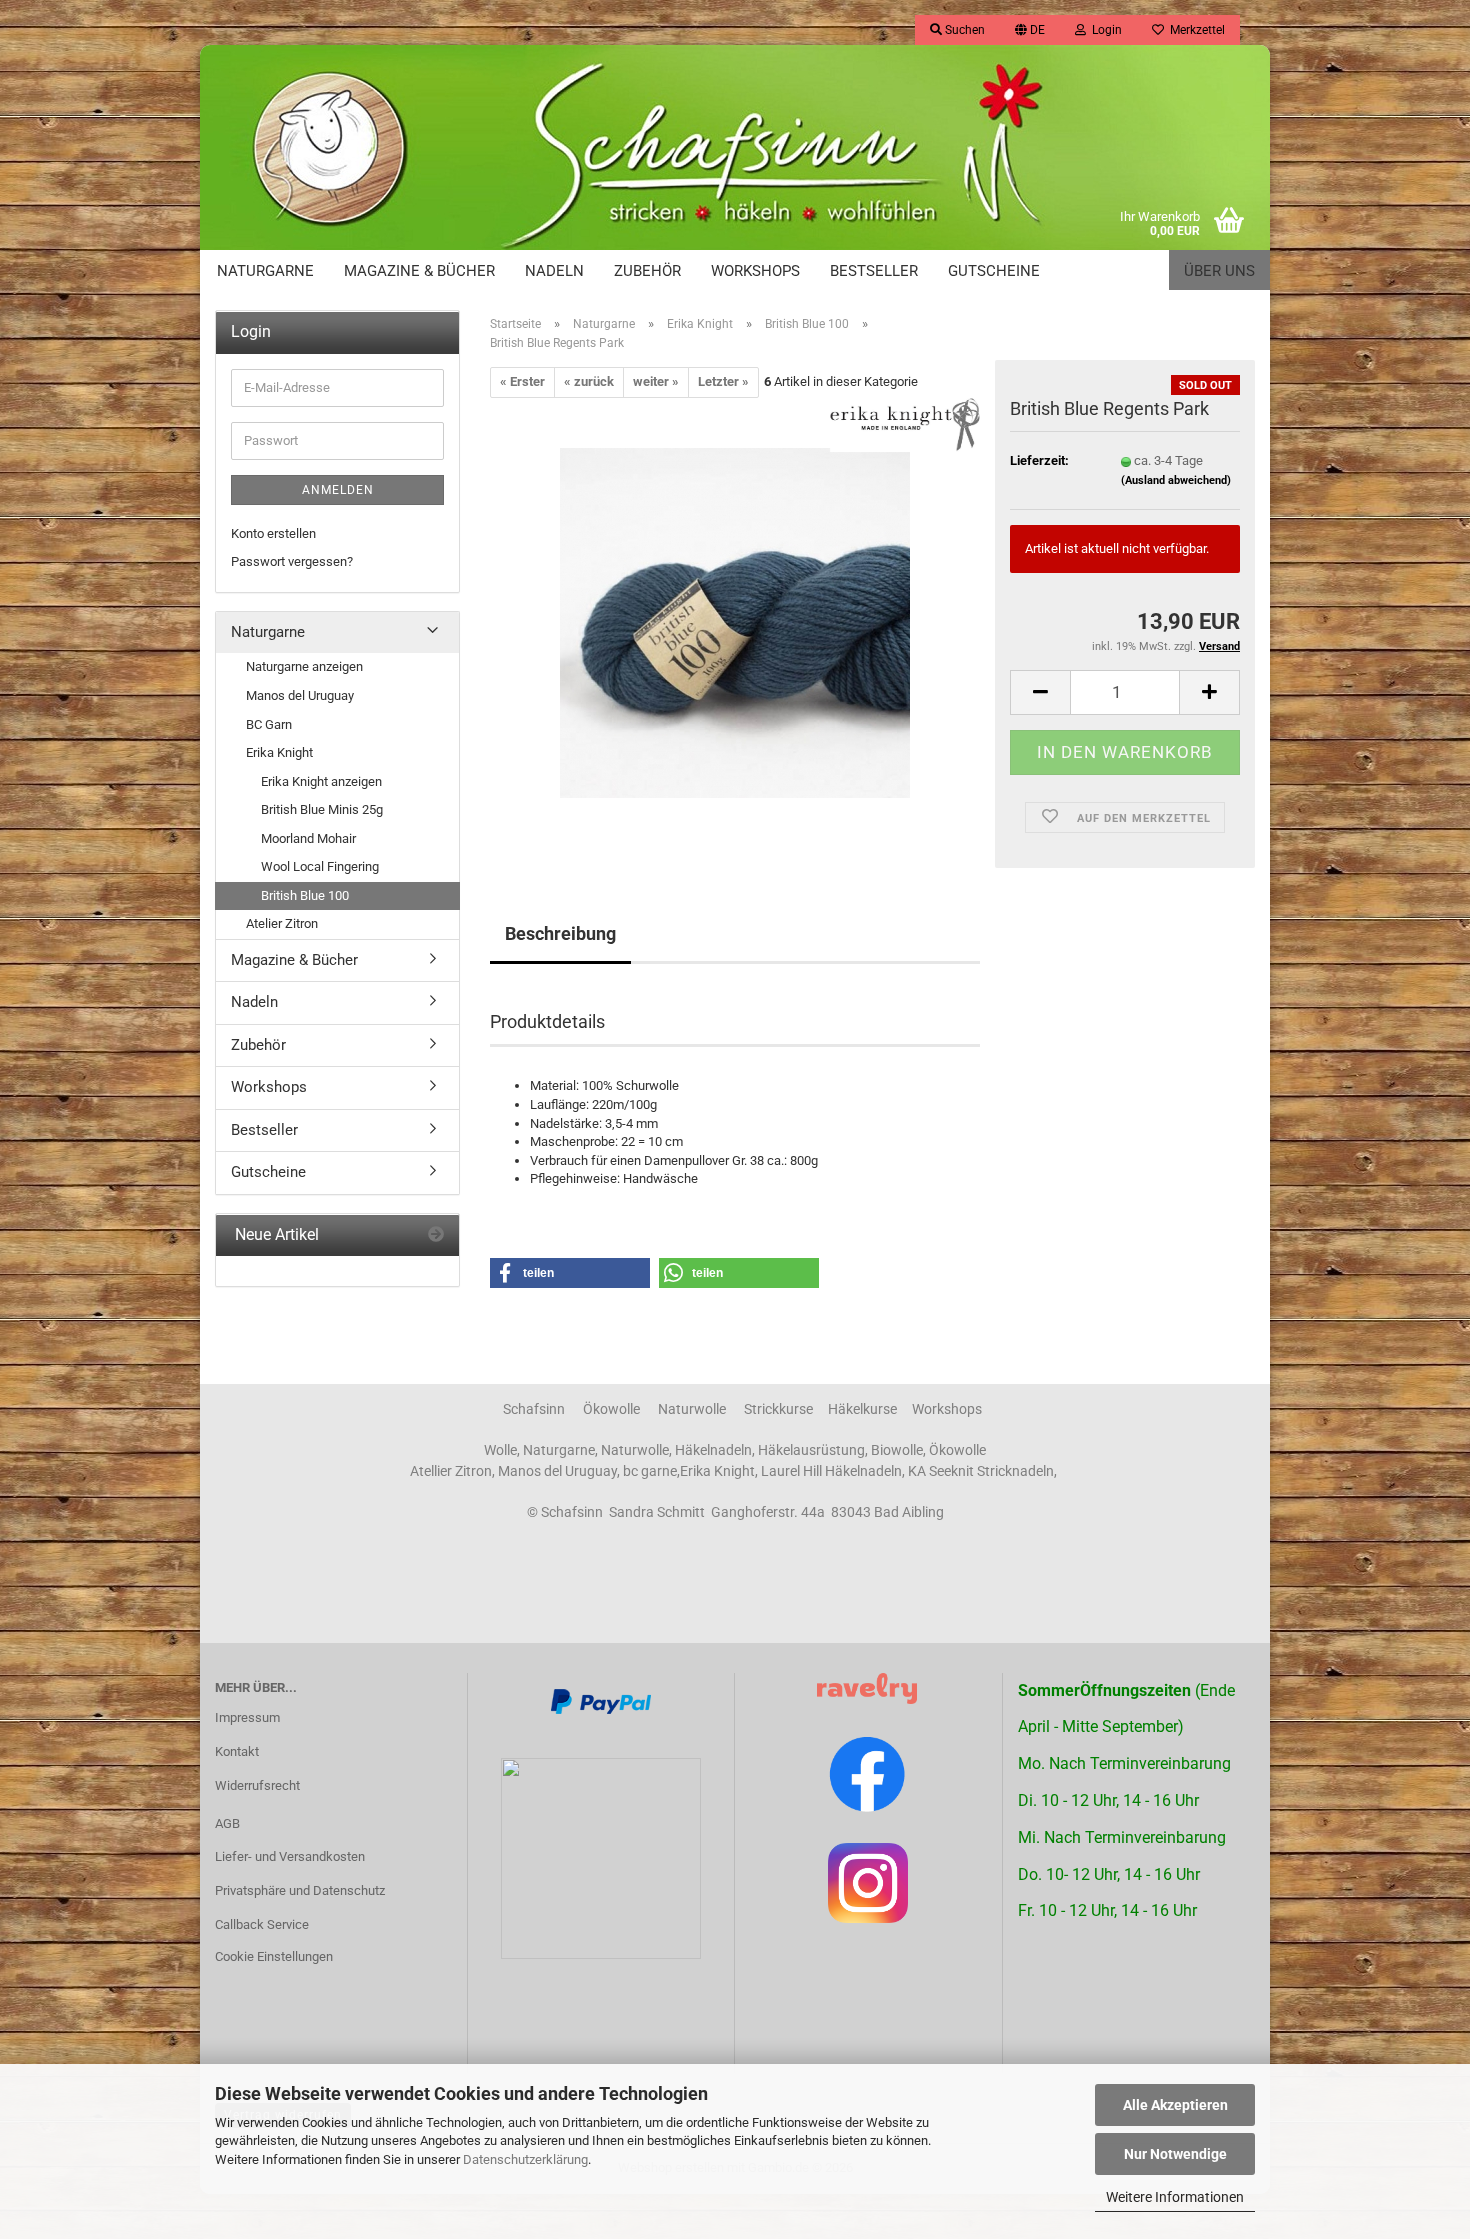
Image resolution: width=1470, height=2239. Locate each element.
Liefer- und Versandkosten (290, 1856)
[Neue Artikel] (436, 1235)
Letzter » (723, 381)
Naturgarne (265, 271)
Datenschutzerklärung (525, 2159)
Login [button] (1104, 30)
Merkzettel (1194, 30)
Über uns (1219, 271)
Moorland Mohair (308, 838)
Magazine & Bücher (419, 271)
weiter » (656, 381)
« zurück (589, 381)
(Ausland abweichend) (1176, 480)
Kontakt (237, 1751)
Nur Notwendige (1175, 2154)
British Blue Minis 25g (322, 809)
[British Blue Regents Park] (735, 621)
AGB (227, 1823)
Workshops (755, 271)
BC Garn (269, 724)
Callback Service (262, 1924)
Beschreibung (560, 933)
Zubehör (647, 271)
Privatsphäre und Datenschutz (300, 1890)
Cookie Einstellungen (274, 1956)
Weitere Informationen (1175, 2197)
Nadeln (554, 271)
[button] (1030, 30)
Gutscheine (994, 271)
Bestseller (874, 271)
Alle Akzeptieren (1175, 2105)
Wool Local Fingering (320, 866)
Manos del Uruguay (300, 695)
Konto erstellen (273, 533)
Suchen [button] (963, 30)
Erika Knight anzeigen (321, 781)
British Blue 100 (305, 895)
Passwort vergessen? (292, 561)
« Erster (522, 381)
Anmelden (338, 490)
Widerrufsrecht (257, 1785)
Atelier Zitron (282, 923)
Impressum (247, 1717)
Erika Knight (279, 752)
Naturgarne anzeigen (304, 666)
